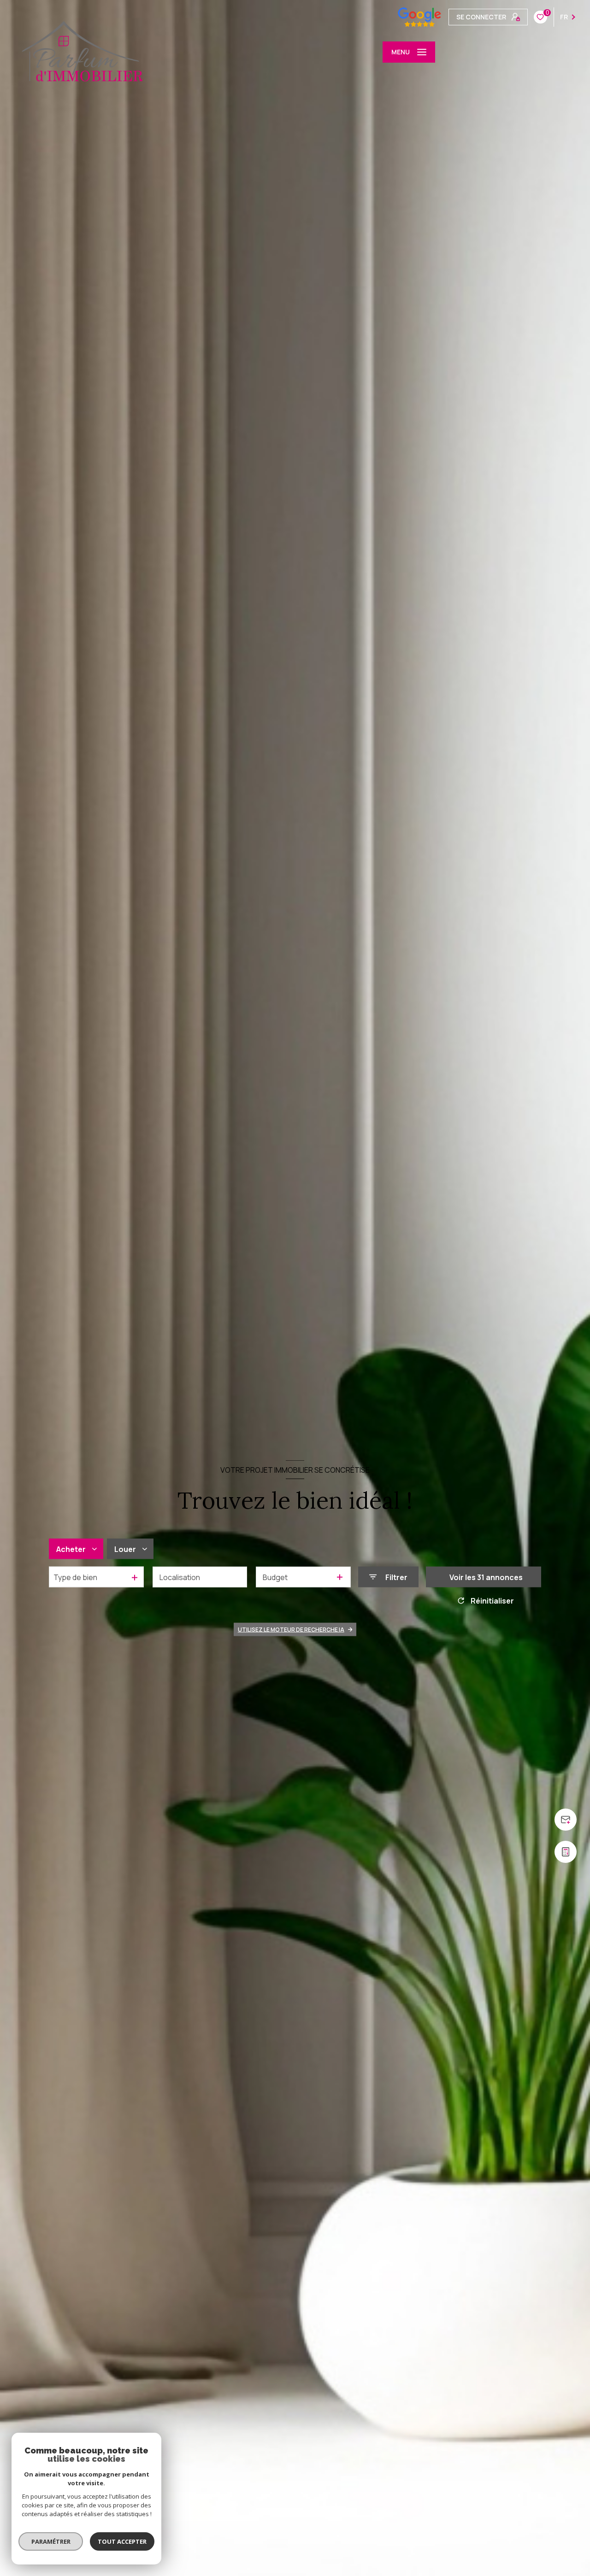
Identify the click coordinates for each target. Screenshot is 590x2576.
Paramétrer (51, 2541)
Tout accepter (122, 2541)
